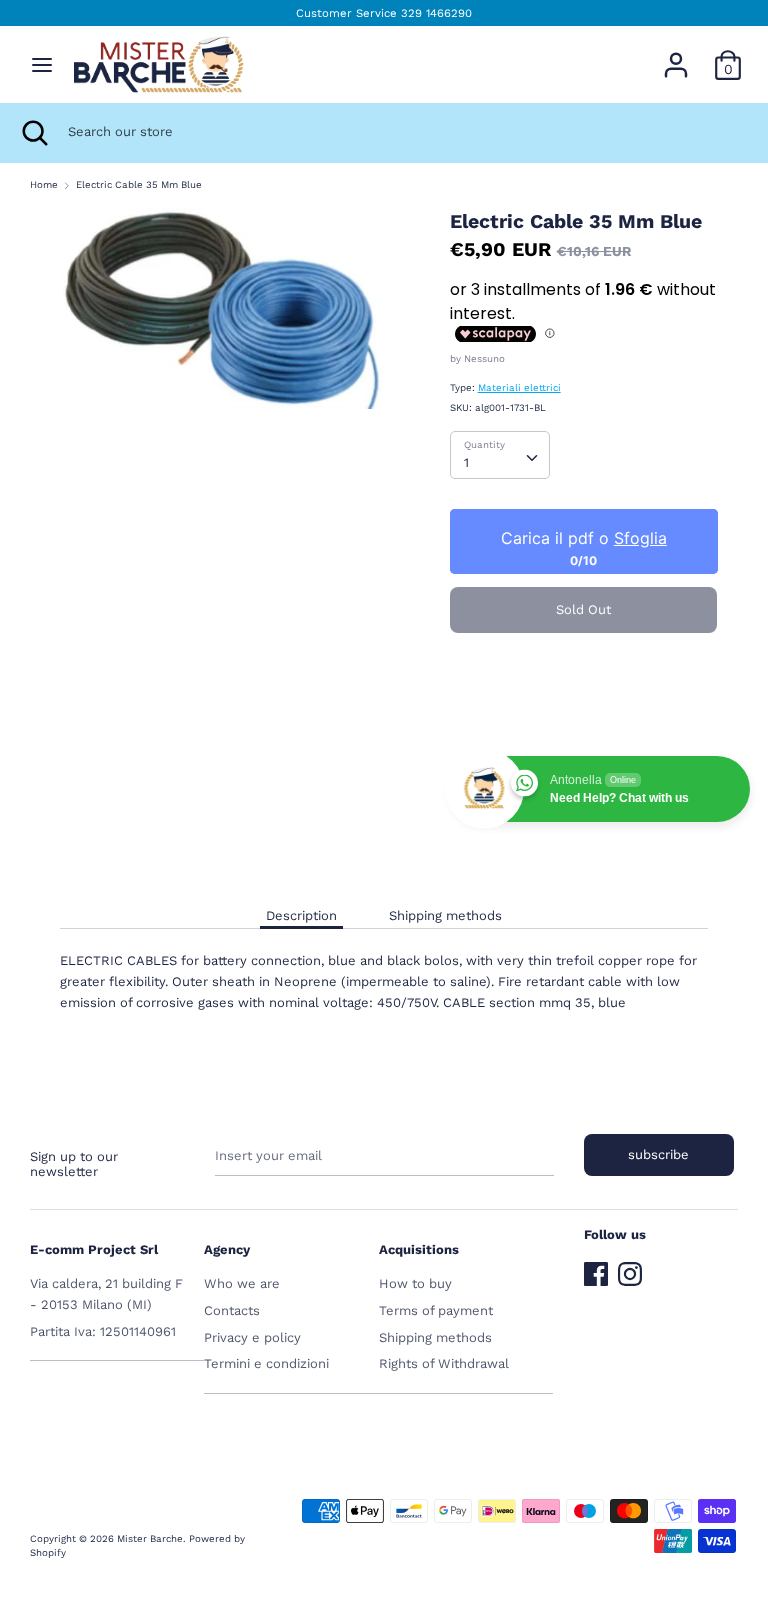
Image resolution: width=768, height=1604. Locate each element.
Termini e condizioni (266, 1363)
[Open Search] (34, 133)
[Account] (676, 54)
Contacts (232, 1310)
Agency (227, 1249)
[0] (728, 54)
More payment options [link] (583, 715)
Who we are (242, 1283)
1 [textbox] (466, 462)
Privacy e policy (252, 1337)
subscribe (658, 1154)
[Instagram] (630, 1269)
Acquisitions (419, 1249)
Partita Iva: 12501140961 (103, 1331)
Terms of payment (436, 1310)
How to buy (415, 1283)
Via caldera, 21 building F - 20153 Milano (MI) (106, 1294)
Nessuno (484, 358)
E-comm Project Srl (94, 1249)
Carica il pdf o (583, 538)
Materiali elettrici (519, 387)
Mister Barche (150, 1538)
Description (301, 915)
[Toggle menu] (42, 64)
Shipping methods (445, 915)
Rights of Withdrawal (444, 1363)
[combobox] (500, 455)
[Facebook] (596, 1269)
